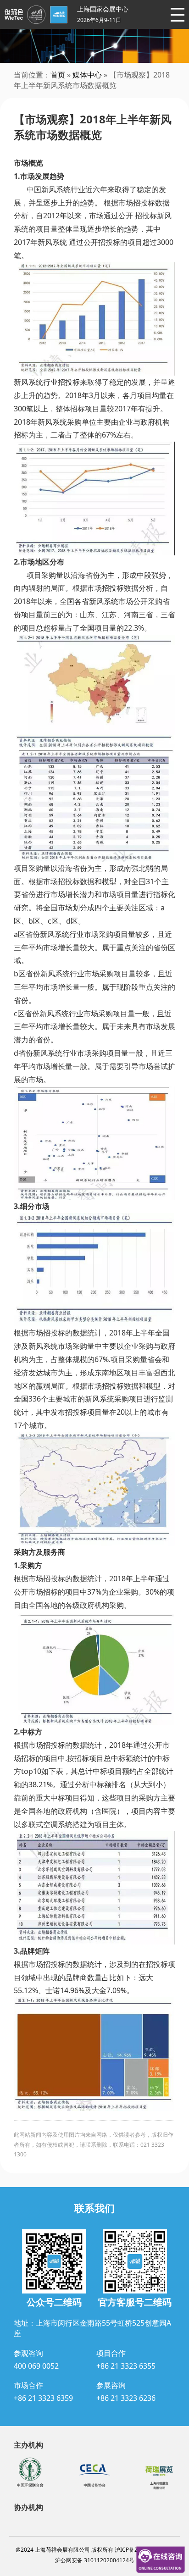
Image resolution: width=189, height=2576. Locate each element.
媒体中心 (87, 75)
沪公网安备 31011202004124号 (95, 2560)
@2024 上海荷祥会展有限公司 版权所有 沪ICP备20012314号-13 (95, 2550)
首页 (58, 75)
